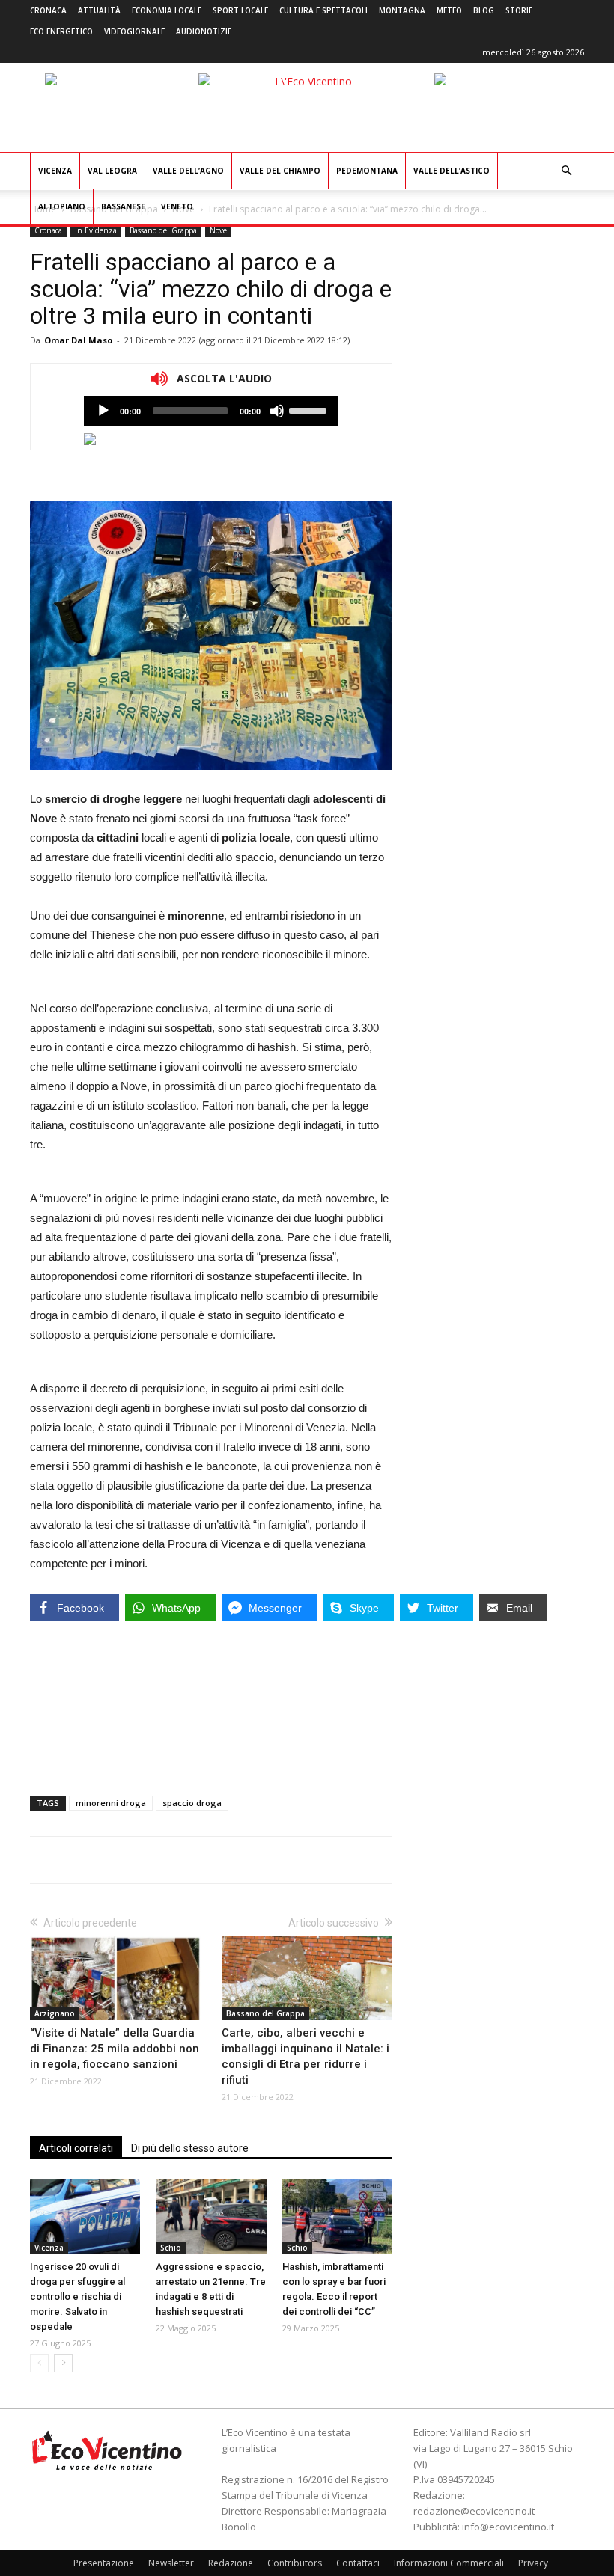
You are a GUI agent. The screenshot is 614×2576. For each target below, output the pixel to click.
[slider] (310, 409)
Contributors (295, 2563)
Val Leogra (112, 171)
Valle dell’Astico (452, 171)
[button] (566, 171)
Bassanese (123, 206)
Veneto (177, 206)
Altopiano (62, 206)
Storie (519, 10)
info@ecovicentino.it (508, 2527)
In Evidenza (96, 230)
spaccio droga (192, 1803)
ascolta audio (103, 411)
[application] (211, 411)
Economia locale (167, 10)
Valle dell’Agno (188, 171)
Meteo (449, 10)
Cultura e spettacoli (323, 10)
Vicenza (55, 171)
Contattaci (358, 2563)
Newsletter (171, 2563)
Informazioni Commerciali (449, 2563)
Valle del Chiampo (280, 171)
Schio (171, 2248)
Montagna (402, 10)
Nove (218, 230)
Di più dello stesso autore (190, 2148)
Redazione (231, 2563)
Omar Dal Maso (78, 340)
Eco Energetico (61, 31)
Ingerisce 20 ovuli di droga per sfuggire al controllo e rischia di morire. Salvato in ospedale (77, 2297)
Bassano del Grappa (163, 230)
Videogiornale (134, 31)
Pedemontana (367, 171)
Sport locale (240, 10)
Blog (484, 10)
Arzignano (55, 2013)
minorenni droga (111, 1803)
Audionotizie (204, 31)
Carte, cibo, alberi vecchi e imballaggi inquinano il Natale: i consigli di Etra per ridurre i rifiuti (306, 2056)
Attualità (99, 10)
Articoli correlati (76, 2148)
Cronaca (48, 10)
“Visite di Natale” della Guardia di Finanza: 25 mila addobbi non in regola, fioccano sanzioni (115, 2049)
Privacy (533, 2563)
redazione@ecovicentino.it (474, 2511)
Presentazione (104, 2563)
